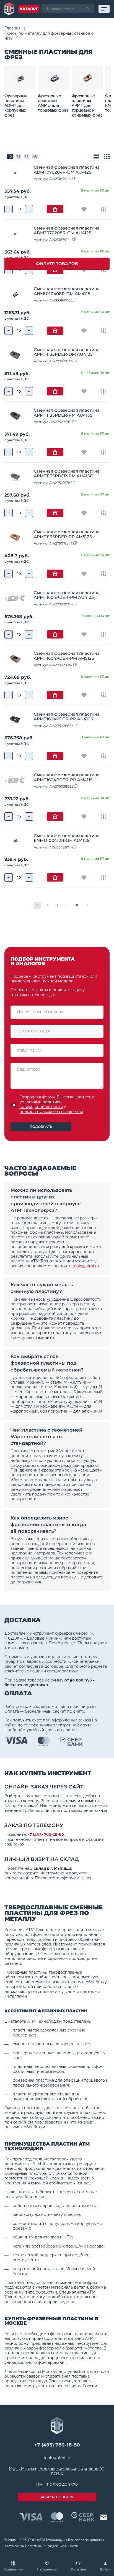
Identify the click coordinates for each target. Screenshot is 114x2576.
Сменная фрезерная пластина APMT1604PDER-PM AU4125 (67, 595)
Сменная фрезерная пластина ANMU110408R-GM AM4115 (67, 291)
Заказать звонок (57, 2497)
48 (35, 157)
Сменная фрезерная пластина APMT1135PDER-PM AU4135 (67, 413)
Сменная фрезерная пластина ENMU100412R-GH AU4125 (67, 838)
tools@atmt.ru (86, 1266)
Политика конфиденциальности (52, 2546)
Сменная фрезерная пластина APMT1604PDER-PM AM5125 (67, 656)
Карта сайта (14, 2546)
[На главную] (9, 9)
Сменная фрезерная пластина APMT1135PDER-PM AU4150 (67, 473)
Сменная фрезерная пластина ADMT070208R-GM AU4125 (67, 230)
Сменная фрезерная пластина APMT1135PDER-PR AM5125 (67, 534)
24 (18, 157)
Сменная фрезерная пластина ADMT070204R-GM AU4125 (67, 169)
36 (27, 157)
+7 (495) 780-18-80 (46, 1834)
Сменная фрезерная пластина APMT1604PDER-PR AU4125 (67, 716)
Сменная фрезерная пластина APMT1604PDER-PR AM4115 (67, 777)
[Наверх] (103, 2537)
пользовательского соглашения (51, 1112)
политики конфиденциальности (41, 1104)
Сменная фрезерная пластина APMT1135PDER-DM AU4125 (67, 352)
